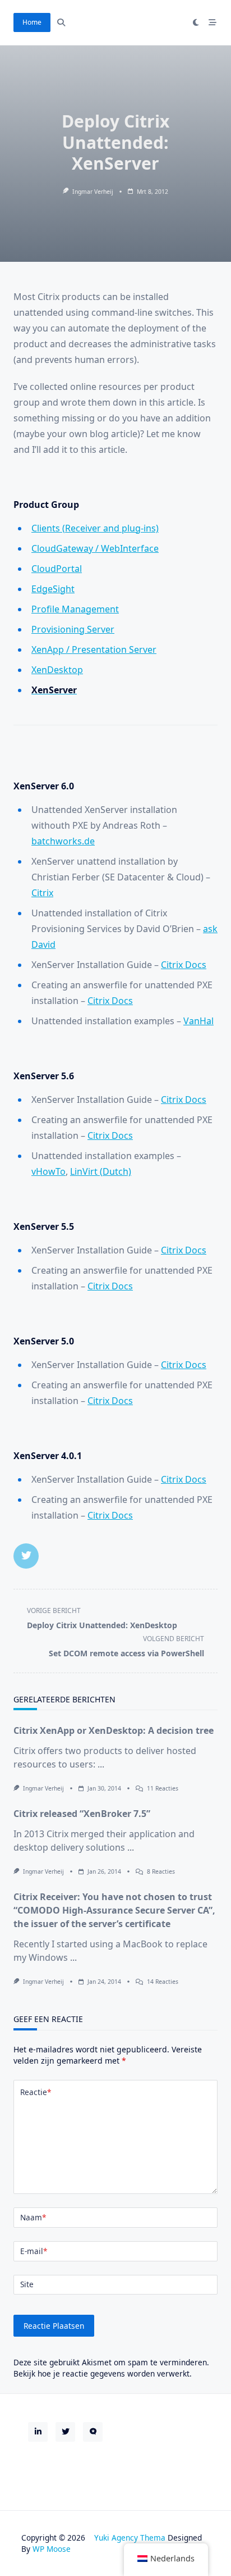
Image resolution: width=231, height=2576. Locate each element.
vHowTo (48, 1171)
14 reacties (163, 1982)
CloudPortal (57, 569)
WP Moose (52, 2549)
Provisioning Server (73, 629)
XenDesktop (57, 670)
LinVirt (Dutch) (101, 1171)
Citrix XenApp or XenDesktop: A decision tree (114, 1730)
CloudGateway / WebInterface (95, 548)
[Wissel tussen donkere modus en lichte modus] (196, 22)
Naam (33, 2217)
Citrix (42, 893)
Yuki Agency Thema (130, 2538)
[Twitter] (65, 2432)
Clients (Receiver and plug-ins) (95, 528)
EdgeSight (53, 589)
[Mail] (93, 2432)
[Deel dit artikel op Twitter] (26, 1556)
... (101, 1764)
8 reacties (161, 1871)
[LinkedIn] (38, 2432)
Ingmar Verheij (93, 192)
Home (32, 22)
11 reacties (163, 1788)
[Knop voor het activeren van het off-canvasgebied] (212, 22)
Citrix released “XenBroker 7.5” (82, 1814)
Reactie (36, 2092)
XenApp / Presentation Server (94, 649)
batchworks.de (63, 841)
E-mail (34, 2251)
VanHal (198, 1021)
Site (27, 2284)
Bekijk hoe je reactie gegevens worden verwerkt (101, 2373)
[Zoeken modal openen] (61, 22)
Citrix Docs (184, 965)
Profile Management (75, 609)
